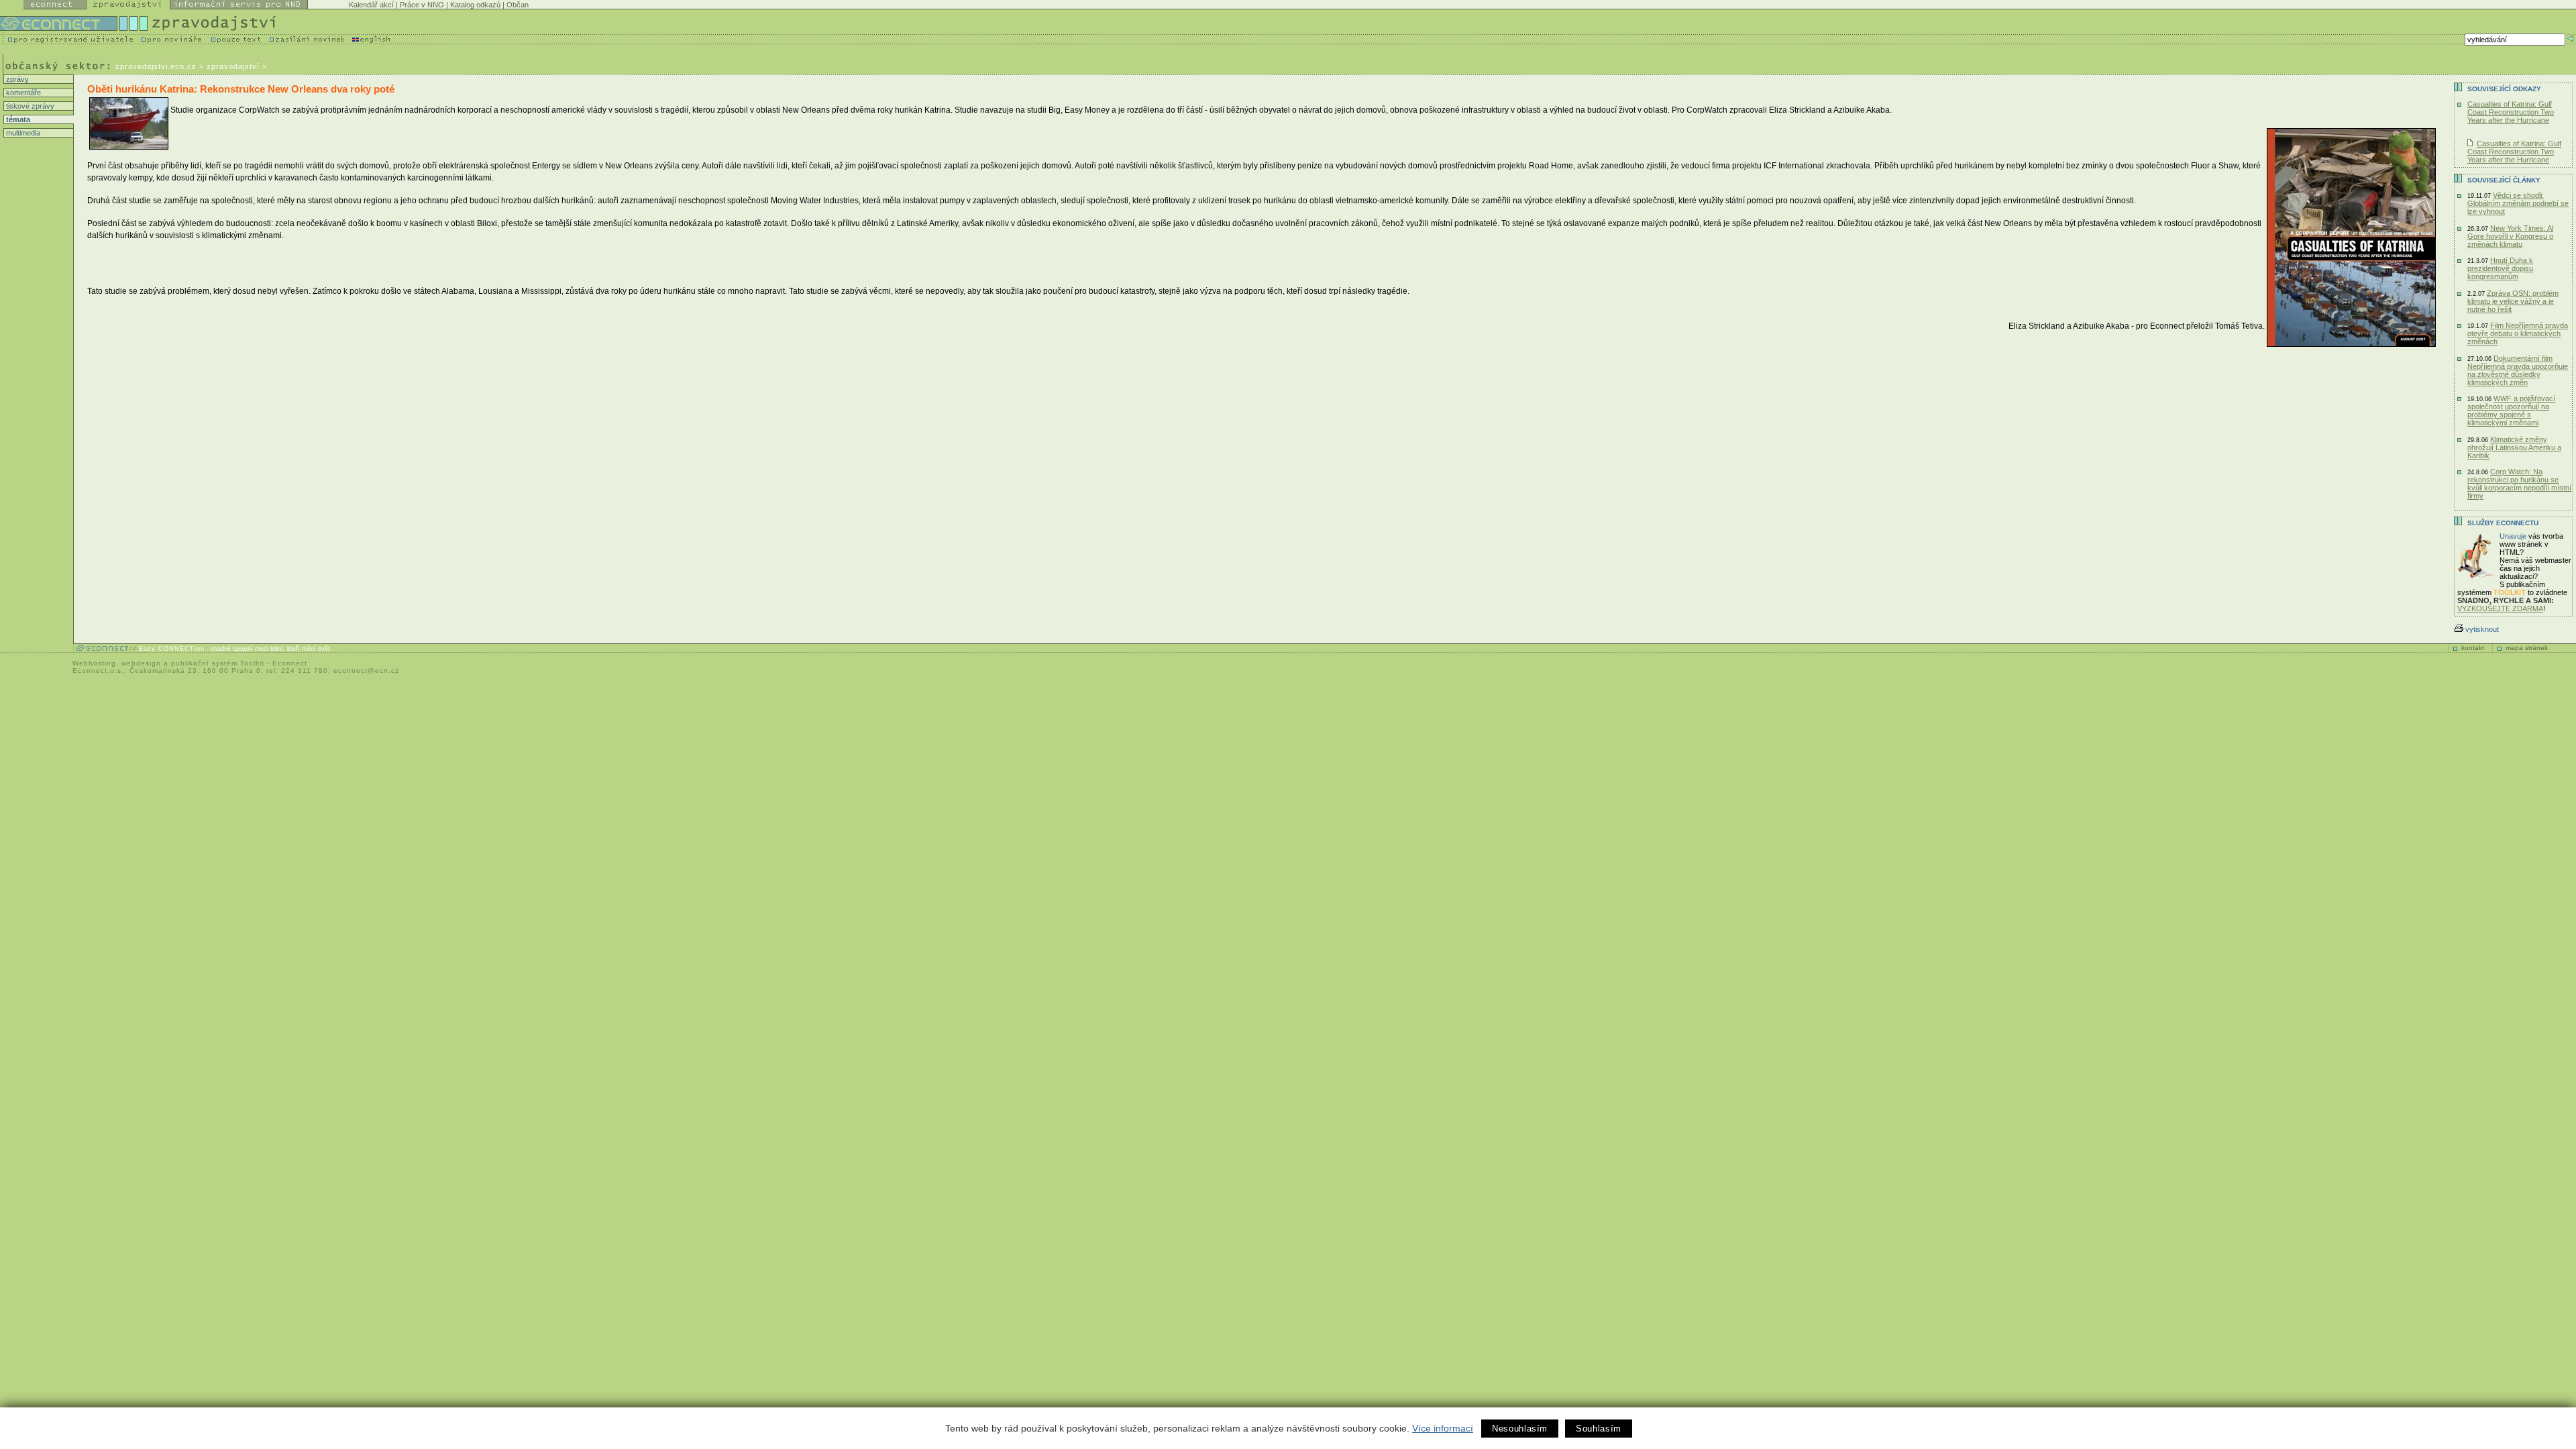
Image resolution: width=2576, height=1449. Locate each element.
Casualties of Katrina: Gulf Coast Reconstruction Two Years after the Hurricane (2511, 112)
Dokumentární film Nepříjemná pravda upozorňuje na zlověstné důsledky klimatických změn (2518, 370)
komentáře (22, 93)
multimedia (22, 133)
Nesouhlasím (1520, 1429)
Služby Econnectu (2503, 523)
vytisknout (2482, 629)
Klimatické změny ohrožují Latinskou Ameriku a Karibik (2514, 447)
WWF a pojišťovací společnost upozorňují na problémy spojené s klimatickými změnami (2511, 411)
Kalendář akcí (371, 5)
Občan (518, 5)
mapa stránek (2527, 648)
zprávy (16, 79)
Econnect (290, 663)
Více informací (1443, 1428)
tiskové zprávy (29, 106)
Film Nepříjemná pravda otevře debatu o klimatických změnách (2518, 333)
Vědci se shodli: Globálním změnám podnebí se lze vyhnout (2518, 203)
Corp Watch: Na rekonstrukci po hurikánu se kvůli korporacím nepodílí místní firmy (2519, 484)
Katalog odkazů (475, 5)
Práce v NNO (422, 5)
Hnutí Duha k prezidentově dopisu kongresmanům (2500, 268)
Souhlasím (1599, 1429)
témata (17, 119)
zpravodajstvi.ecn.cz (156, 66)
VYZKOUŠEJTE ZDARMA (2500, 608)
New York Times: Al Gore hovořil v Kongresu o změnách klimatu (2510, 236)
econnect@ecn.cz (366, 670)
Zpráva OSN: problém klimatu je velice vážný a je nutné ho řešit (2513, 301)
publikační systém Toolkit (218, 663)
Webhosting (94, 663)
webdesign (141, 663)
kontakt (2473, 648)
